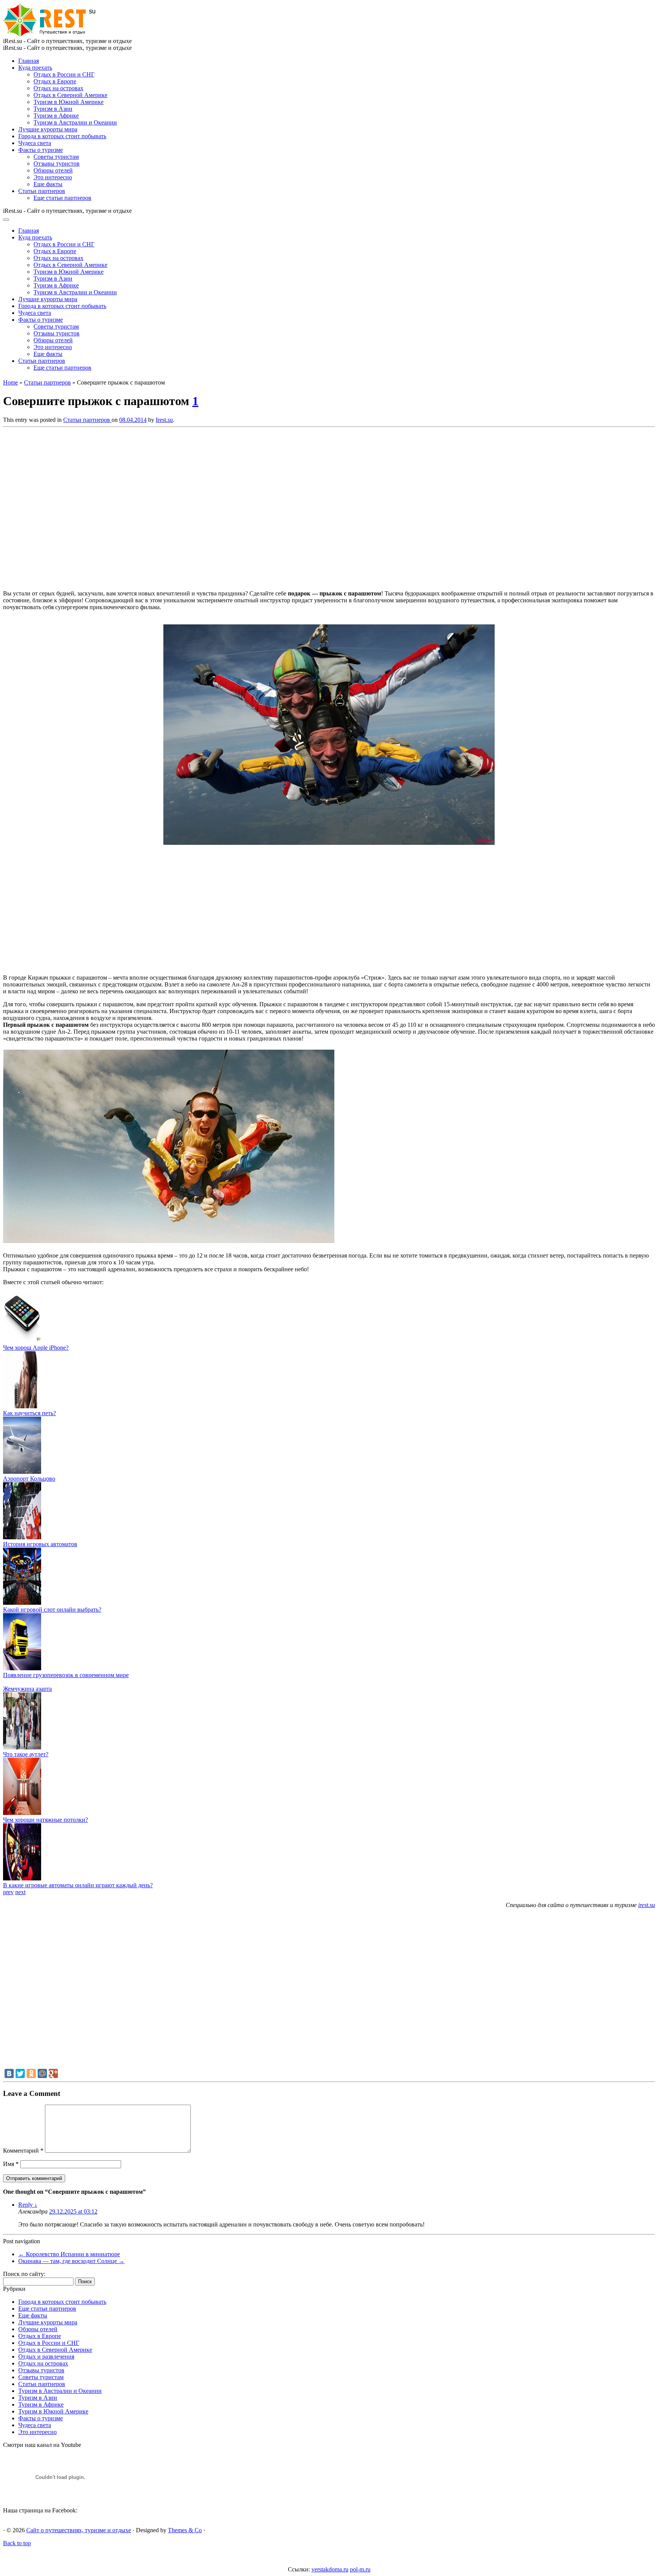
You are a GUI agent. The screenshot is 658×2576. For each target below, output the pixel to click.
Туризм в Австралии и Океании (75, 122)
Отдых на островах (58, 88)
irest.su (647, 1905)
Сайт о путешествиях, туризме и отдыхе (79, 2530)
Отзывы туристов (57, 164)
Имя (11, 2164)
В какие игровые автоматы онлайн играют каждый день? (78, 1885)
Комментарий (23, 2151)
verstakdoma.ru (330, 2569)
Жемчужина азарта (27, 1689)
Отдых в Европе (55, 81)
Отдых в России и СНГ (64, 74)
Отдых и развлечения (46, 2357)
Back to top (17, 2543)
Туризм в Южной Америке (69, 102)
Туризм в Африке (56, 116)
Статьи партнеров (42, 191)
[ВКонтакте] (9, 2073)
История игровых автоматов (40, 1544)
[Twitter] (20, 2073)
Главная (29, 61)
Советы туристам (56, 157)
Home (10, 382)
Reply (28, 2205)
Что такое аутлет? (26, 1754)
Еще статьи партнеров (62, 198)
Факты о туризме (41, 150)
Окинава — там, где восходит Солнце (71, 2261)
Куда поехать (35, 68)
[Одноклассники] (31, 2073)
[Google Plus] (53, 2073)
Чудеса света (35, 143)
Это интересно (53, 177)
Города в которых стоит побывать (62, 136)
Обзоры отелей (53, 170)
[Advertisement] (113, 506)
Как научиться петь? (30, 1413)
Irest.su (164, 420)
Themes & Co (185, 2530)
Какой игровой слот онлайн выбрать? (52, 1610)
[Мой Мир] (42, 2073)
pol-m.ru (360, 2569)
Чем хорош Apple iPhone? (36, 1348)
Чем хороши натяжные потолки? (46, 1820)
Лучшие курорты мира (48, 129)
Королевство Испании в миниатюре (69, 2254)
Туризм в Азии (53, 109)
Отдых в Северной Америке (70, 95)
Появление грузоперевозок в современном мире (66, 1675)
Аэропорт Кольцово (29, 1479)
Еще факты (48, 184)
